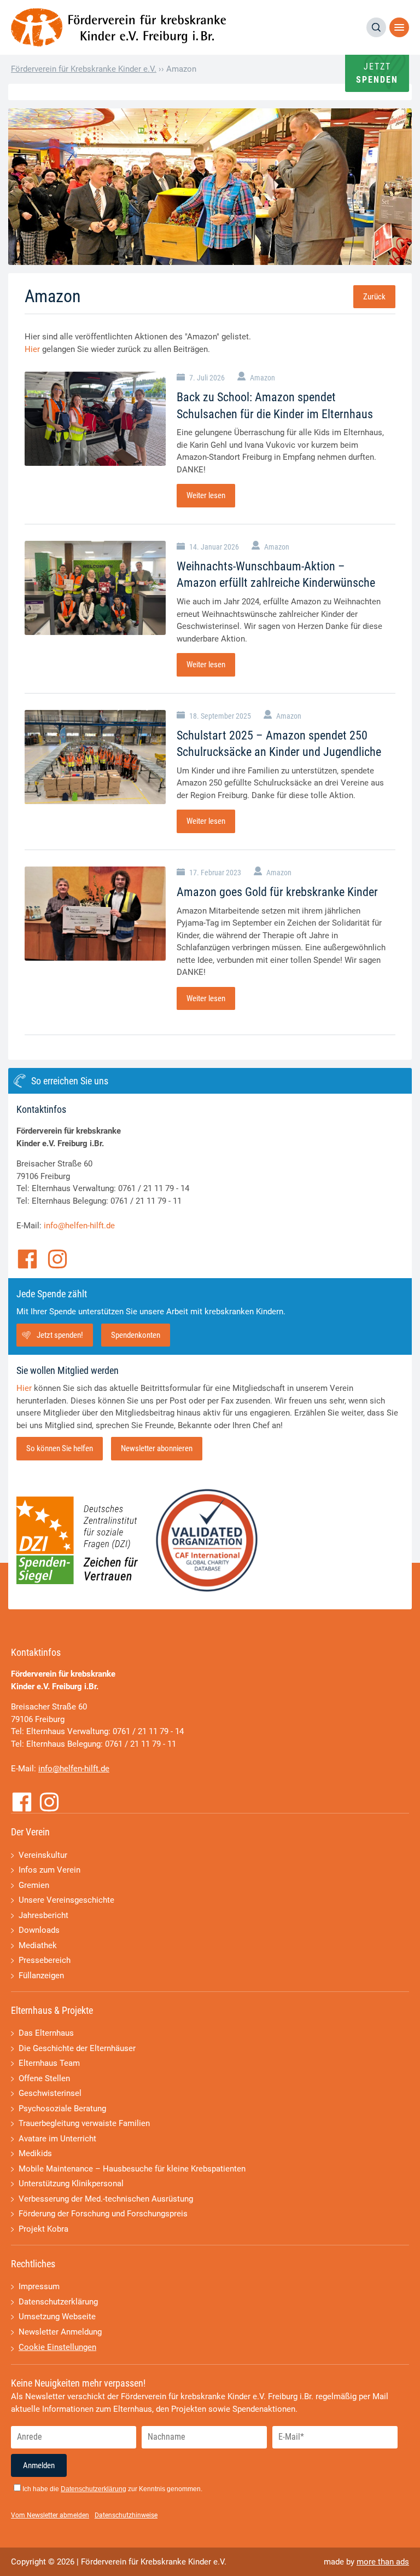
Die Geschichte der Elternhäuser (77, 2048)
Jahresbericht (43, 1915)
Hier (32, 349)
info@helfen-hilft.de (79, 1226)
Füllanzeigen (41, 1976)
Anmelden (39, 2465)
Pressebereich (45, 1960)
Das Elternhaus (46, 2033)
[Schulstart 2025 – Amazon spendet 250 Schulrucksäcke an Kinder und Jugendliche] (95, 757)
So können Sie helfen (60, 1448)
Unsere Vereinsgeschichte (66, 1900)
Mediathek (38, 1945)
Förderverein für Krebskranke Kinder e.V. (84, 69)
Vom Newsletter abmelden (50, 2515)
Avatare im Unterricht (57, 2139)
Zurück (374, 297)
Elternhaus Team (49, 2063)
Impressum (39, 2286)
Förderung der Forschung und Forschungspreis (103, 2214)
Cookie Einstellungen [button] (57, 2347)
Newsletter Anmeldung (60, 2332)
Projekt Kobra (43, 2229)
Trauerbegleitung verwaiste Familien (84, 2123)
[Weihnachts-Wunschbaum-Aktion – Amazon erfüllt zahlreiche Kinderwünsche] (95, 588)
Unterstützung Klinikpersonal (71, 2184)
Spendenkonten (136, 1335)
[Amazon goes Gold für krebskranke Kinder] (95, 914)
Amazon (262, 378)
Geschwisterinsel (50, 2093)
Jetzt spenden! (60, 1335)
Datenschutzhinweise (126, 2515)
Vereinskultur (43, 1855)
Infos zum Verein (49, 1870)
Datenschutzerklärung (58, 2302)
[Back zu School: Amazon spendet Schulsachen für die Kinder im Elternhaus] (95, 419)
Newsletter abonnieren (157, 1448)
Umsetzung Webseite (57, 2317)
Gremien (34, 1885)
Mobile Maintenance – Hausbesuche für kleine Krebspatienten (132, 2169)
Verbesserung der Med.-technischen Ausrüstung (106, 2199)
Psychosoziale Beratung (62, 2109)
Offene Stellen (44, 2078)
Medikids (35, 2153)
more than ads (383, 2562)
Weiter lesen (206, 495)
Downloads (39, 1930)
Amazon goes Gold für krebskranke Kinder (277, 892)
